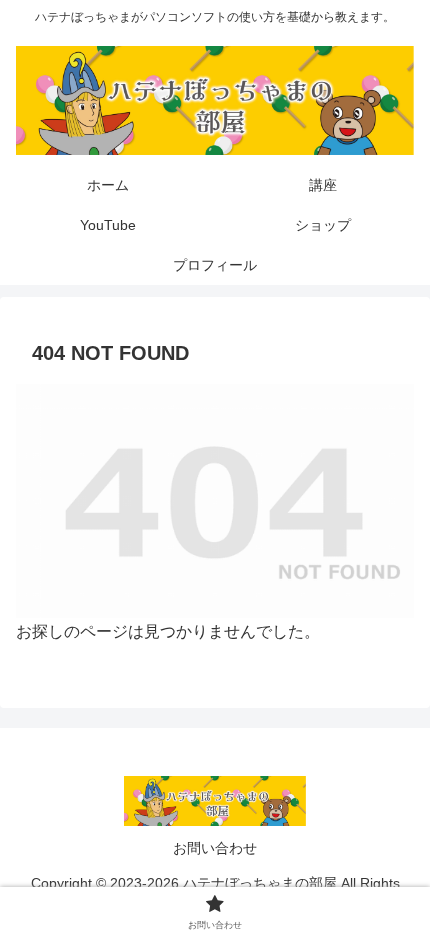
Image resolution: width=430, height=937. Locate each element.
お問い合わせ (215, 848)
